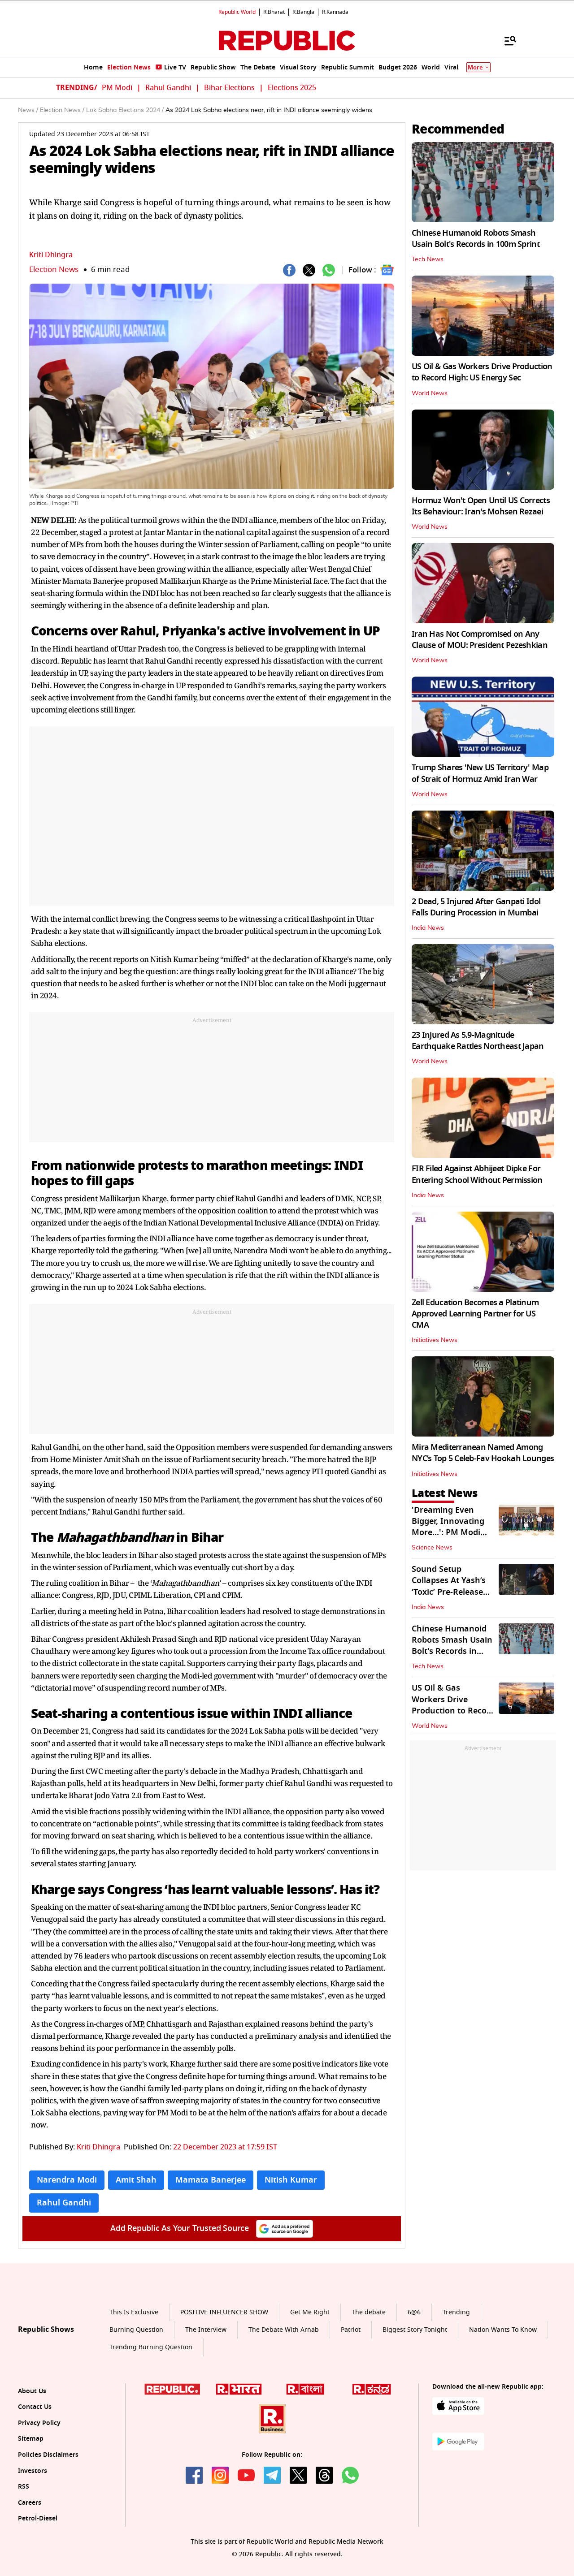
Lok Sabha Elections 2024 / (125, 110)
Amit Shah (136, 2180)
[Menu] (506, 40)
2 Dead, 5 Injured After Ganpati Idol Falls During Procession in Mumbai (476, 907)
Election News (54, 270)
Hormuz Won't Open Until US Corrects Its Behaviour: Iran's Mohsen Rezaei (481, 506)
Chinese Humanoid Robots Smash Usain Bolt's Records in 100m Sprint (476, 239)
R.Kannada (335, 12)
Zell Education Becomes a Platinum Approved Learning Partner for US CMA (475, 1314)
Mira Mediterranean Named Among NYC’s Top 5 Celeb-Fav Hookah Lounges (483, 1453)
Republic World (237, 12)
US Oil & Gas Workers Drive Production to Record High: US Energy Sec (482, 372)
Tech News (428, 259)
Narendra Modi (67, 2180)
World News (430, 393)
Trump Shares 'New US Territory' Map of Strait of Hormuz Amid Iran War (480, 773)
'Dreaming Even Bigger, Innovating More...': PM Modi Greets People (448, 1527)
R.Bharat (274, 12)
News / (28, 110)
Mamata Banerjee (211, 2180)
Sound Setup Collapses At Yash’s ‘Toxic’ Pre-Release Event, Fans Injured (450, 1586)
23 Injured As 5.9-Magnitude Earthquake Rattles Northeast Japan (478, 1041)
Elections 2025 (292, 88)
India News (428, 928)
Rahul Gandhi (168, 88)
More (475, 67)
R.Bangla (303, 12)
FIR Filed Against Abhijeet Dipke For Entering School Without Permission (477, 1174)
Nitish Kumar (291, 2180)
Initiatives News (435, 1340)
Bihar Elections (229, 88)
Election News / (62, 110)
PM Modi (117, 88)
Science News (432, 1548)
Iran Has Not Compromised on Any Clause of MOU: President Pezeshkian (480, 640)
